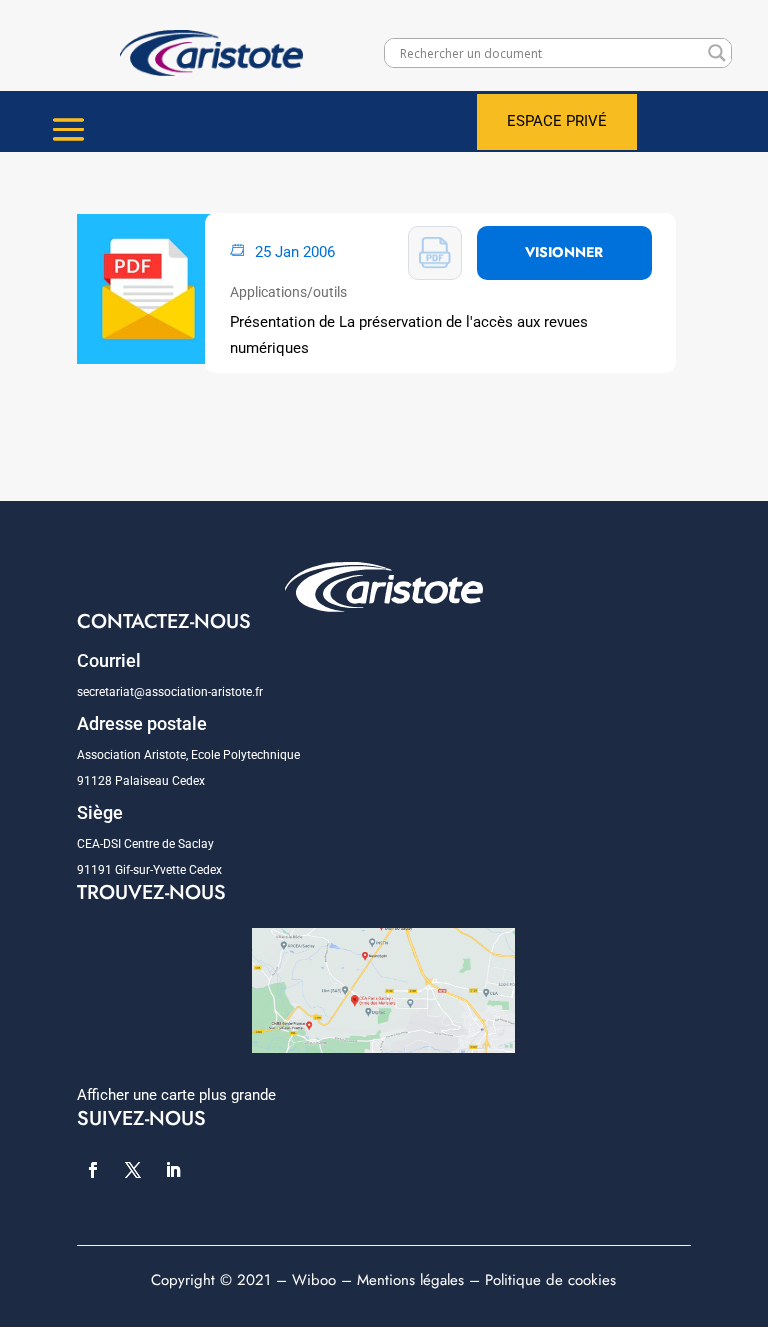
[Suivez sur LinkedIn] (173, 1170)
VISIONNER (564, 252)
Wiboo (314, 1280)
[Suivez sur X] (133, 1170)
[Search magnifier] (717, 53)
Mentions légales (410, 1280)
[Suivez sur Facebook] (93, 1170)
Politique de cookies (550, 1280)
